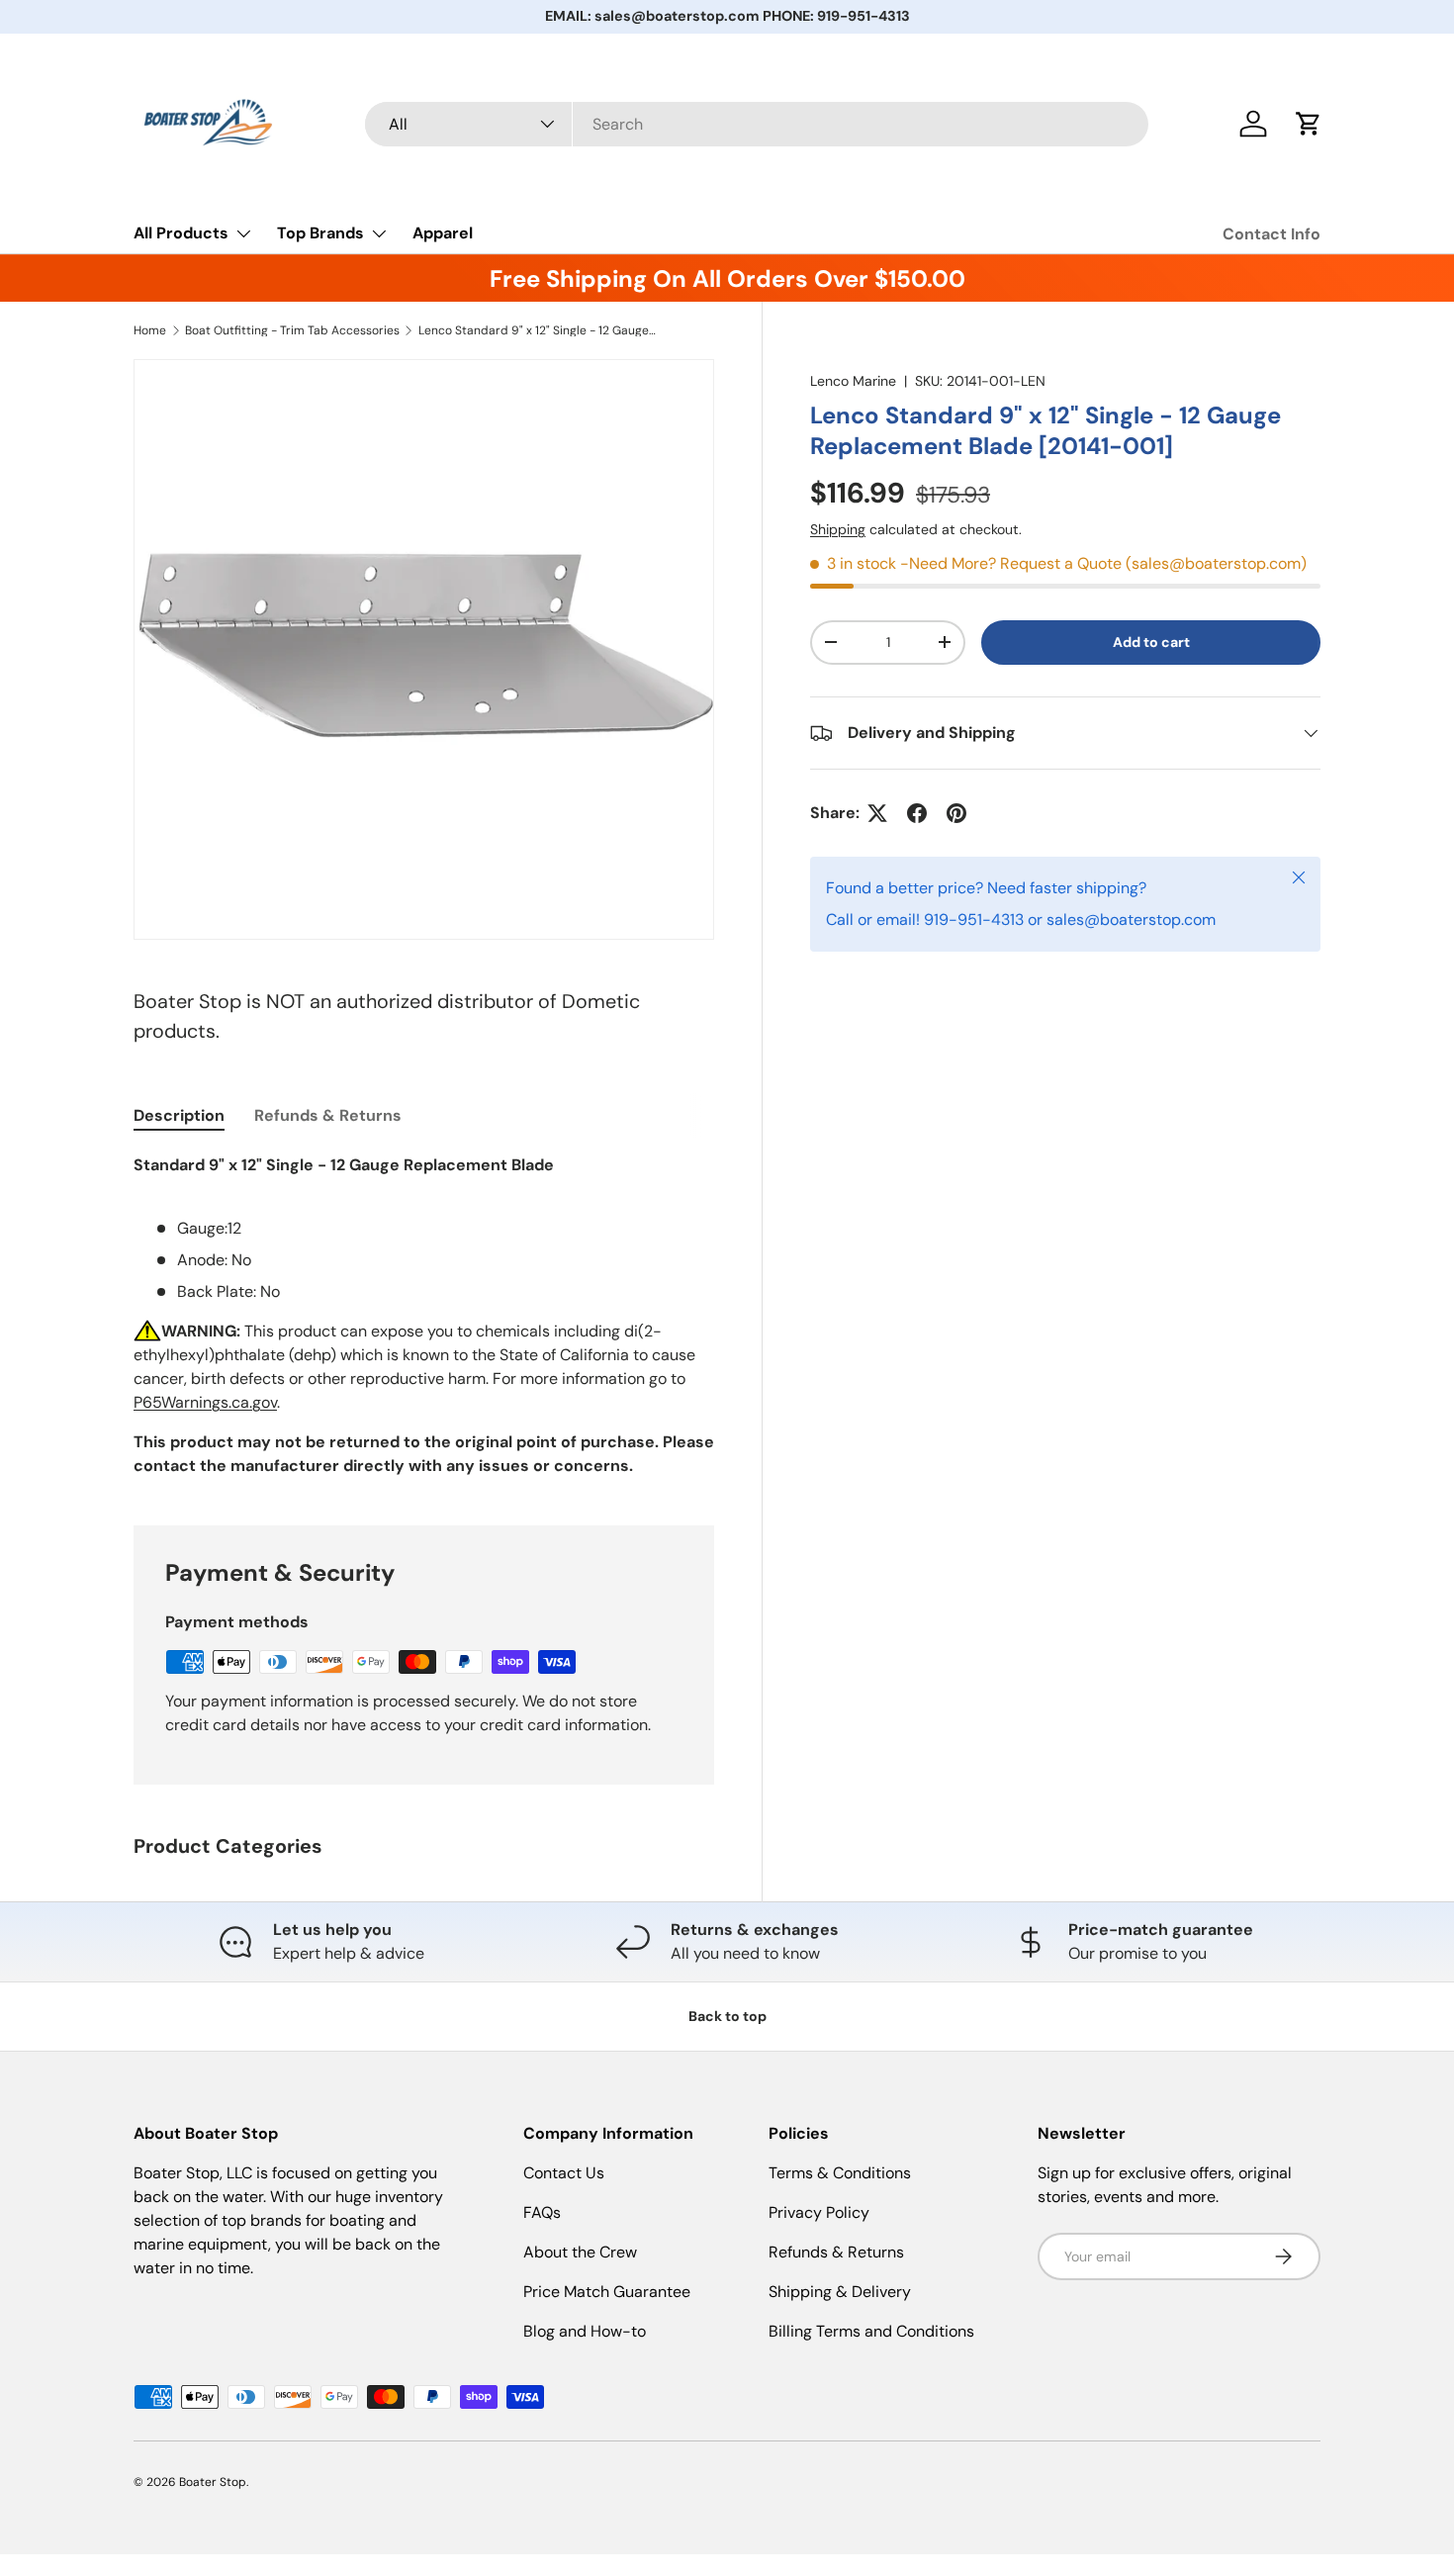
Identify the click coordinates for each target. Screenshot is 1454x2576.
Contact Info (1272, 234)
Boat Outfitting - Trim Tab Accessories (292, 330)
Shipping (838, 529)
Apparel (443, 233)
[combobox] (757, 124)
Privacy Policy (819, 2212)
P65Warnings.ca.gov (205, 1402)
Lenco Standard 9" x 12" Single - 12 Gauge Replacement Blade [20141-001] (537, 330)
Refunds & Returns (836, 2252)
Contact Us (564, 2173)
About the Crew (580, 2252)
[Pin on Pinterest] (956, 813)
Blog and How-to (585, 2331)
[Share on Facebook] (917, 813)
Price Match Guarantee (607, 2292)
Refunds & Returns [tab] (328, 1115)
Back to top (727, 2016)
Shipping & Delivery (840, 2292)
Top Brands (320, 233)
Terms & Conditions (840, 2173)
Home (150, 330)
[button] (1309, 124)
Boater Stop (213, 2482)
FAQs (542, 2212)
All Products (181, 233)
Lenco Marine (853, 381)
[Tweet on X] (877, 813)
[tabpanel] (424, 1316)
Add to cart (1151, 642)
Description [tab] (179, 1115)
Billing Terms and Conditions (871, 2331)
